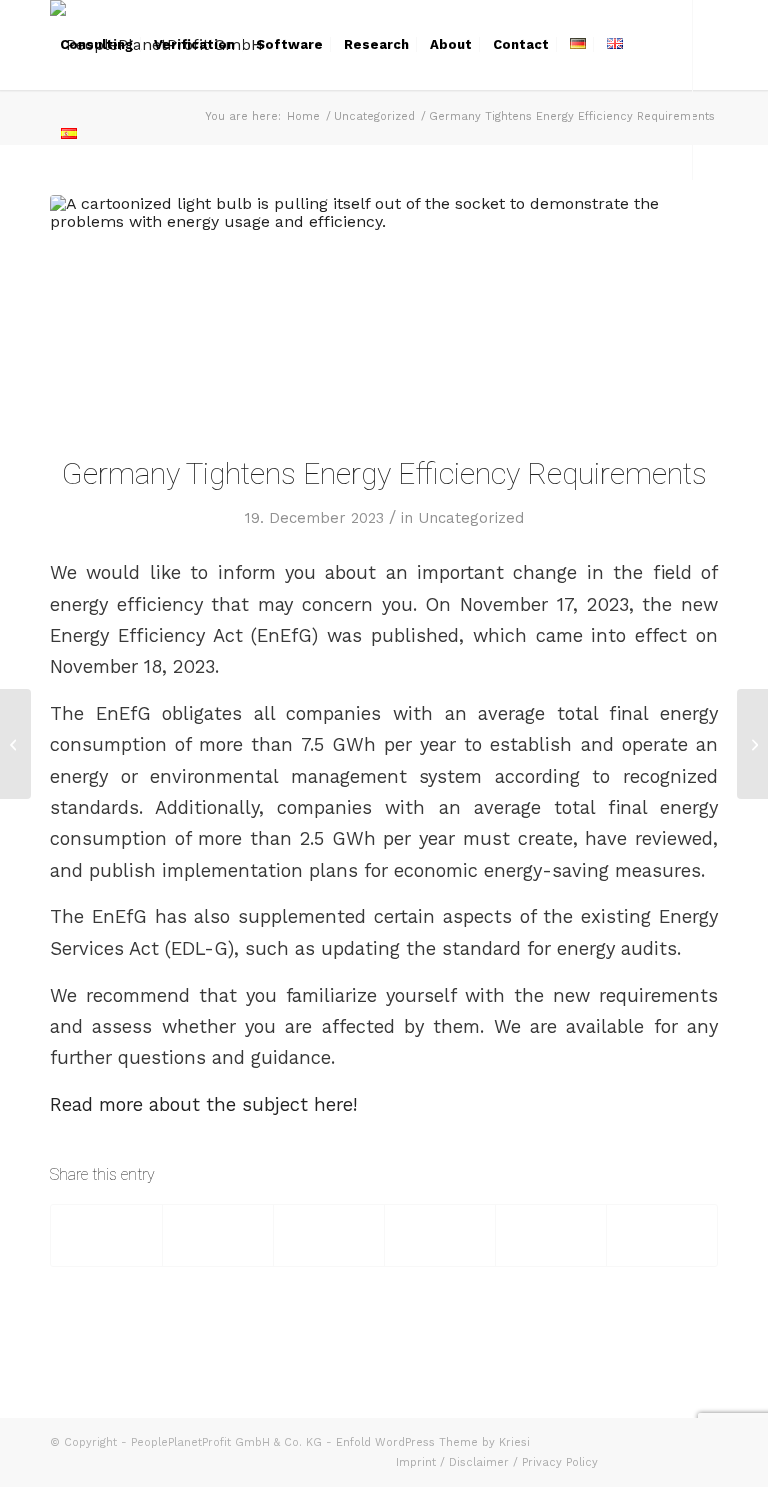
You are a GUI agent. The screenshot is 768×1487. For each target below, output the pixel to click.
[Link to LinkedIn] (86, 224)
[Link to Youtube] (116, 224)
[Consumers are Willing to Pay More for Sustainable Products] (752, 744)
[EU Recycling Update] (15, 744)
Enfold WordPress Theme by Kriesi (433, 1442)
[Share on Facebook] (106, 1235)
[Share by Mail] (662, 1235)
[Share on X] (218, 1235)
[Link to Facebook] (56, 224)
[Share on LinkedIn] (551, 1235)
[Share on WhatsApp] (329, 1235)
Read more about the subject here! (203, 1104)
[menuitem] (96, 45)
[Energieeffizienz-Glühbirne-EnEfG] (384, 312)
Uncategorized (471, 518)
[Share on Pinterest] (440, 1235)
